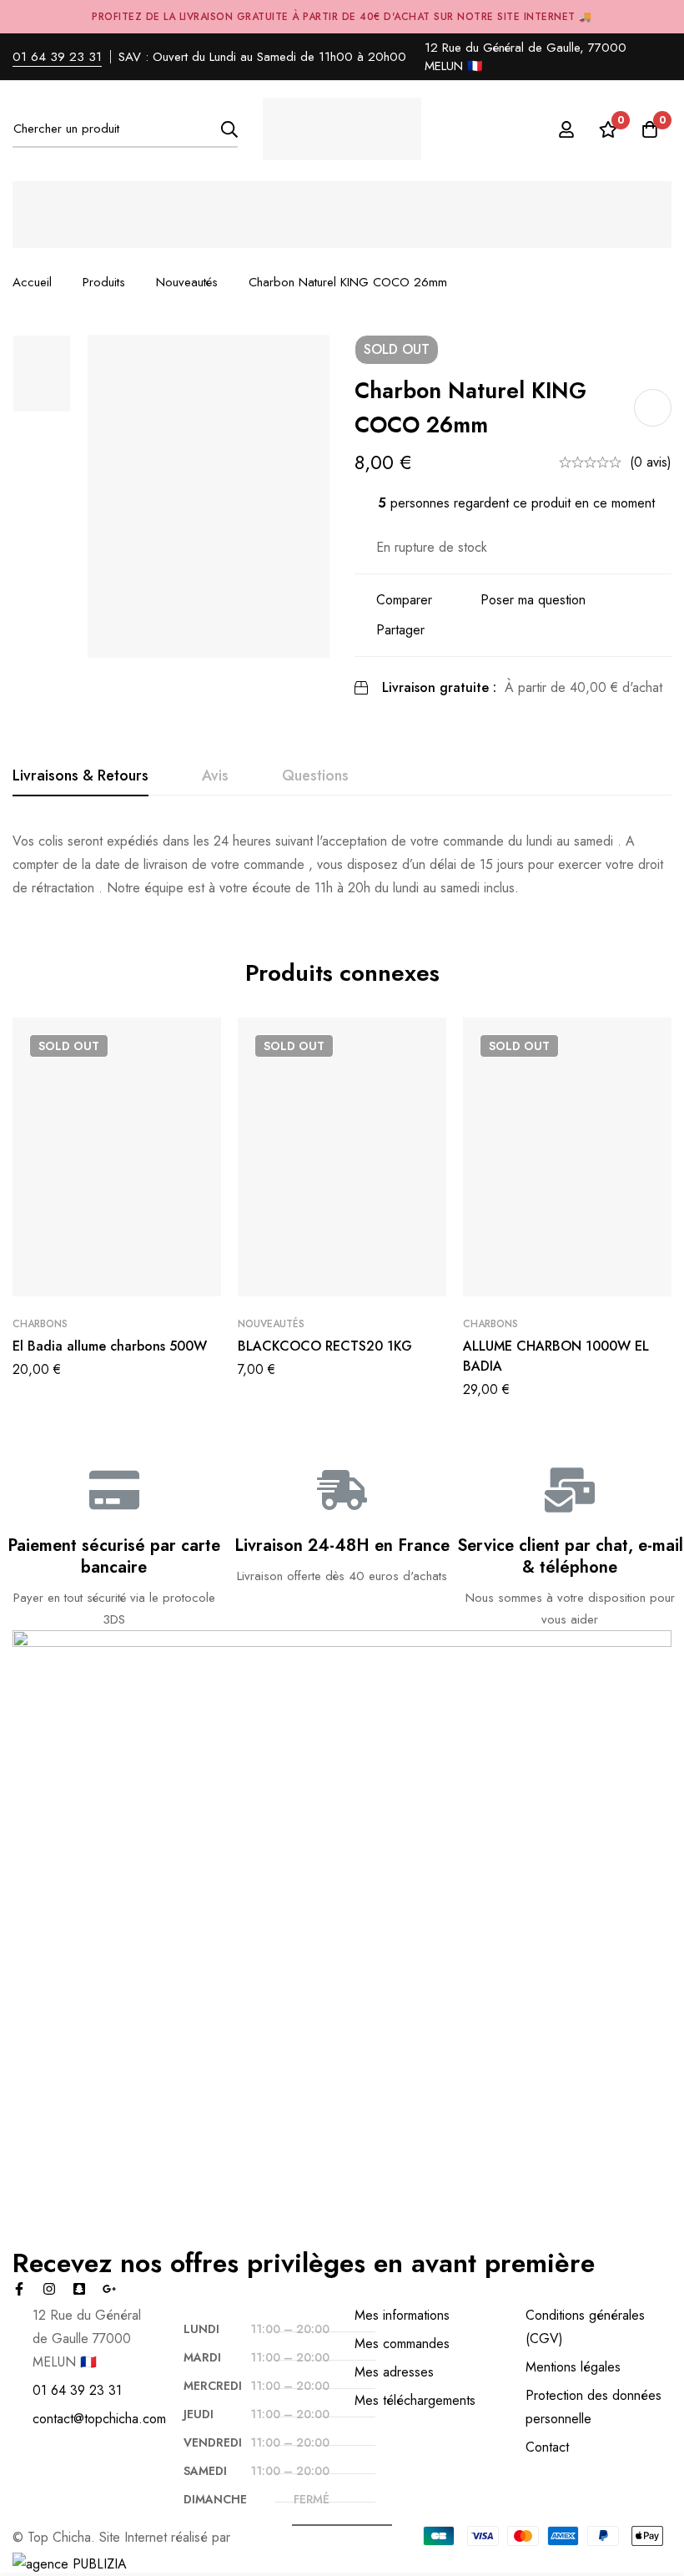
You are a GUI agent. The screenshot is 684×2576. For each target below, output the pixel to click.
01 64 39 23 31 (57, 57)
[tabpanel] (342, 865)
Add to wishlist (653, 408)
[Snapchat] (79, 2289)
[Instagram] (49, 2289)
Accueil (32, 282)
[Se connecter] (566, 129)
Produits (104, 282)
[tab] (80, 776)
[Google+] (109, 2289)
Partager (400, 630)
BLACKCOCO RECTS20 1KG (325, 1346)
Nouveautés (187, 282)
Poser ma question (533, 600)
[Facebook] (19, 2289)
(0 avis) (651, 462)
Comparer (404, 600)
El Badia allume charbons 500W (110, 1346)
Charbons (40, 1324)
